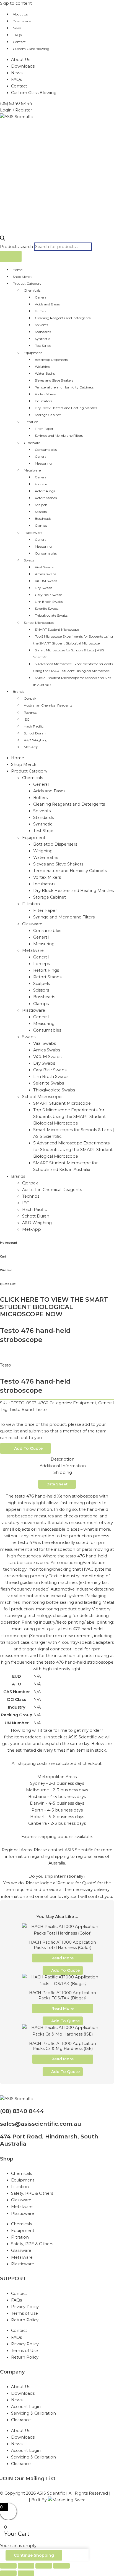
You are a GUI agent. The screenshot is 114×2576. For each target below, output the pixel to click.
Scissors (41, 512)
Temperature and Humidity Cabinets (64, 387)
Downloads (22, 21)
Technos (30, 712)
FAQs (17, 35)
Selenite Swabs (47, 608)
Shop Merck (22, 277)
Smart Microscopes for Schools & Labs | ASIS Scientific (69, 654)
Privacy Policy (25, 2307)
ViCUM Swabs (46, 581)
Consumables (46, 450)
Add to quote (28, 1448)
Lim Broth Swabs (49, 602)
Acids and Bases (47, 304)
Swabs (29, 560)
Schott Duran (35, 733)
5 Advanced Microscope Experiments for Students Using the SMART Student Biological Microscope (73, 667)
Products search (17, 247)
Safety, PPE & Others (32, 2193)
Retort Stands (46, 498)
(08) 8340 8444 (22, 2111)
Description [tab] (63, 1459)
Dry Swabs (44, 588)
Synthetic (42, 339)
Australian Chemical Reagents (48, 705)
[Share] (44, 2566)
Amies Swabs (46, 574)
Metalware (32, 470)
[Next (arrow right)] (26, 2573)
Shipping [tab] (63, 1472)
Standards (43, 332)
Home (18, 270)
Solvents (42, 325)
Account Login (26, 2407)
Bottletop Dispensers (51, 360)
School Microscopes (39, 623)
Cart (3, 1257)
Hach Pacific (34, 726)
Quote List (8, 1284)
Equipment (33, 353)
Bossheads (43, 519)
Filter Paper (44, 429)
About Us (20, 14)
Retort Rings (45, 491)
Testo (6, 1365)
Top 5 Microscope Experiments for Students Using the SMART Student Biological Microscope (73, 640)
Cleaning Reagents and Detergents (63, 318)
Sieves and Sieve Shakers (54, 380)
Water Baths (45, 373)
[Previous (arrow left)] (8, 2573)
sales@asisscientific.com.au (41, 2124)
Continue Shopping (34, 2555)
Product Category (27, 283)
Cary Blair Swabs (49, 595)
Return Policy (25, 2320)
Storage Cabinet (48, 415)
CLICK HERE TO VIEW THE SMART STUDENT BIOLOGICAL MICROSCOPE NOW (54, 1307)
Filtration (31, 422)
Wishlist (6, 1270)
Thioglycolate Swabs (51, 615)
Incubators (43, 401)
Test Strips (43, 346)
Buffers (41, 311)
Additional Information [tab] (63, 1466)
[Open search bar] (2, 239)
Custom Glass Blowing (31, 49)
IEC (27, 719)
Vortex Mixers (45, 394)
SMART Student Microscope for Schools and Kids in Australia (72, 681)
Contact (19, 42)
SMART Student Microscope (57, 629)
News (17, 28)
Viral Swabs (44, 567)
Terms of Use (24, 2313)
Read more (63, 1958)
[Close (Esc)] (61, 2566)
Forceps (41, 484)
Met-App (31, 747)
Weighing (43, 367)
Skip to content (16, 3)
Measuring (43, 463)
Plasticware (33, 533)
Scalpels (41, 505)
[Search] (11, 256)
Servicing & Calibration (33, 2413)
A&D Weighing (36, 740)
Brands (18, 692)
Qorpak (30, 698)
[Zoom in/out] (8, 2566)
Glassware (32, 443)
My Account (9, 1243)
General (41, 297)
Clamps (41, 525)
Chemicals (32, 290)
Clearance (21, 2420)
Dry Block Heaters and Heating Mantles (66, 408)
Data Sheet (57, 1484)
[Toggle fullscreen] (26, 2566)
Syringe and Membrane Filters (59, 435)
